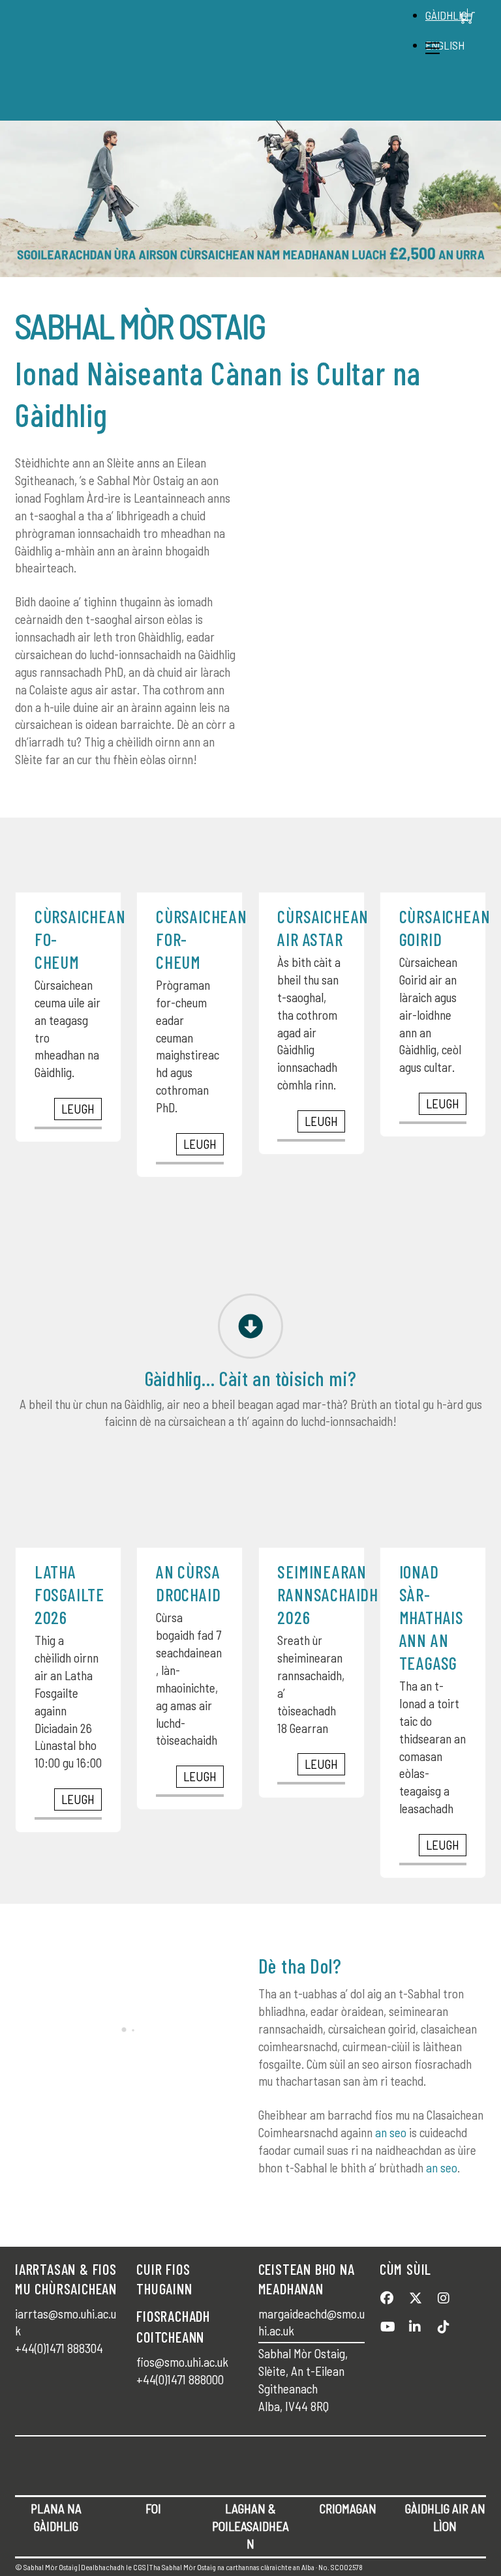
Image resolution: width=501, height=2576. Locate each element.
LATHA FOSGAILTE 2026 (69, 1594)
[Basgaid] (468, 18)
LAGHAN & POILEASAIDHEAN (250, 2526)
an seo (391, 2132)
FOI (153, 2509)
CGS (140, 2567)
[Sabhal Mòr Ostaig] (247, 103)
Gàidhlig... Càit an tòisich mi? (251, 1378)
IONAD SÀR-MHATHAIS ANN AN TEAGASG (432, 1617)
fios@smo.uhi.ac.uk (182, 2362)
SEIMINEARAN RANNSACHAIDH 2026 (328, 1594)
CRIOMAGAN (348, 2509)
